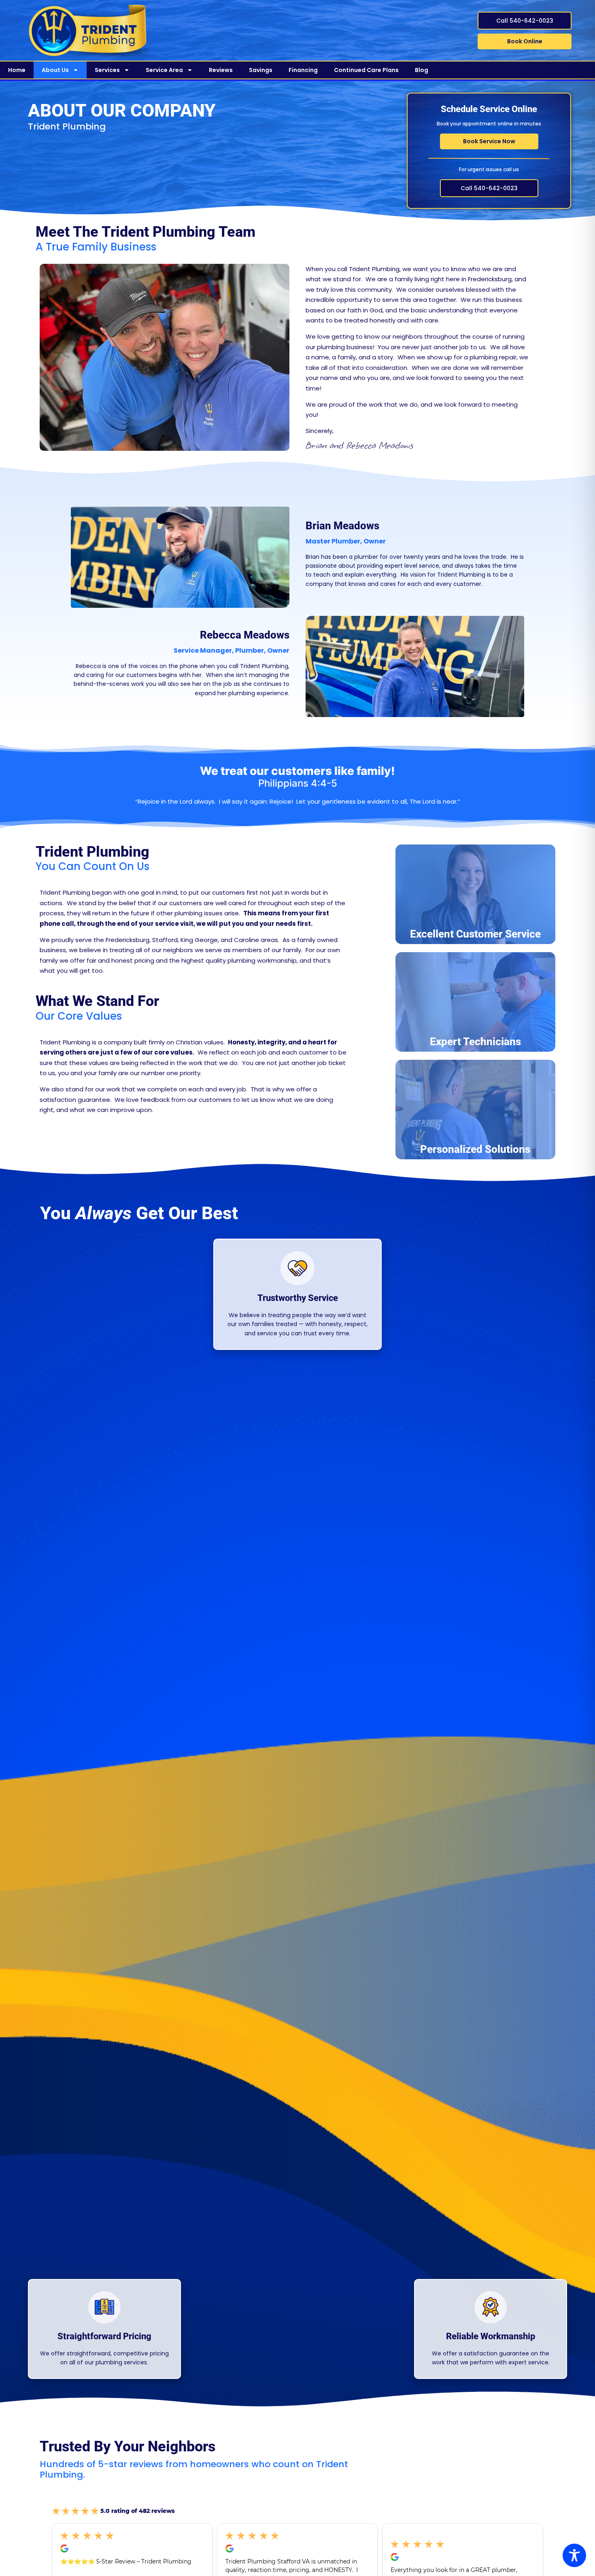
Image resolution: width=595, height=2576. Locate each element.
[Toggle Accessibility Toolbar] (574, 2555)
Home (17, 70)
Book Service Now (489, 141)
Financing (303, 70)
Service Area (164, 70)
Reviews (221, 70)
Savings (261, 70)
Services (107, 70)
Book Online (525, 41)
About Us (55, 70)
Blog (422, 70)
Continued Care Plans (366, 70)
